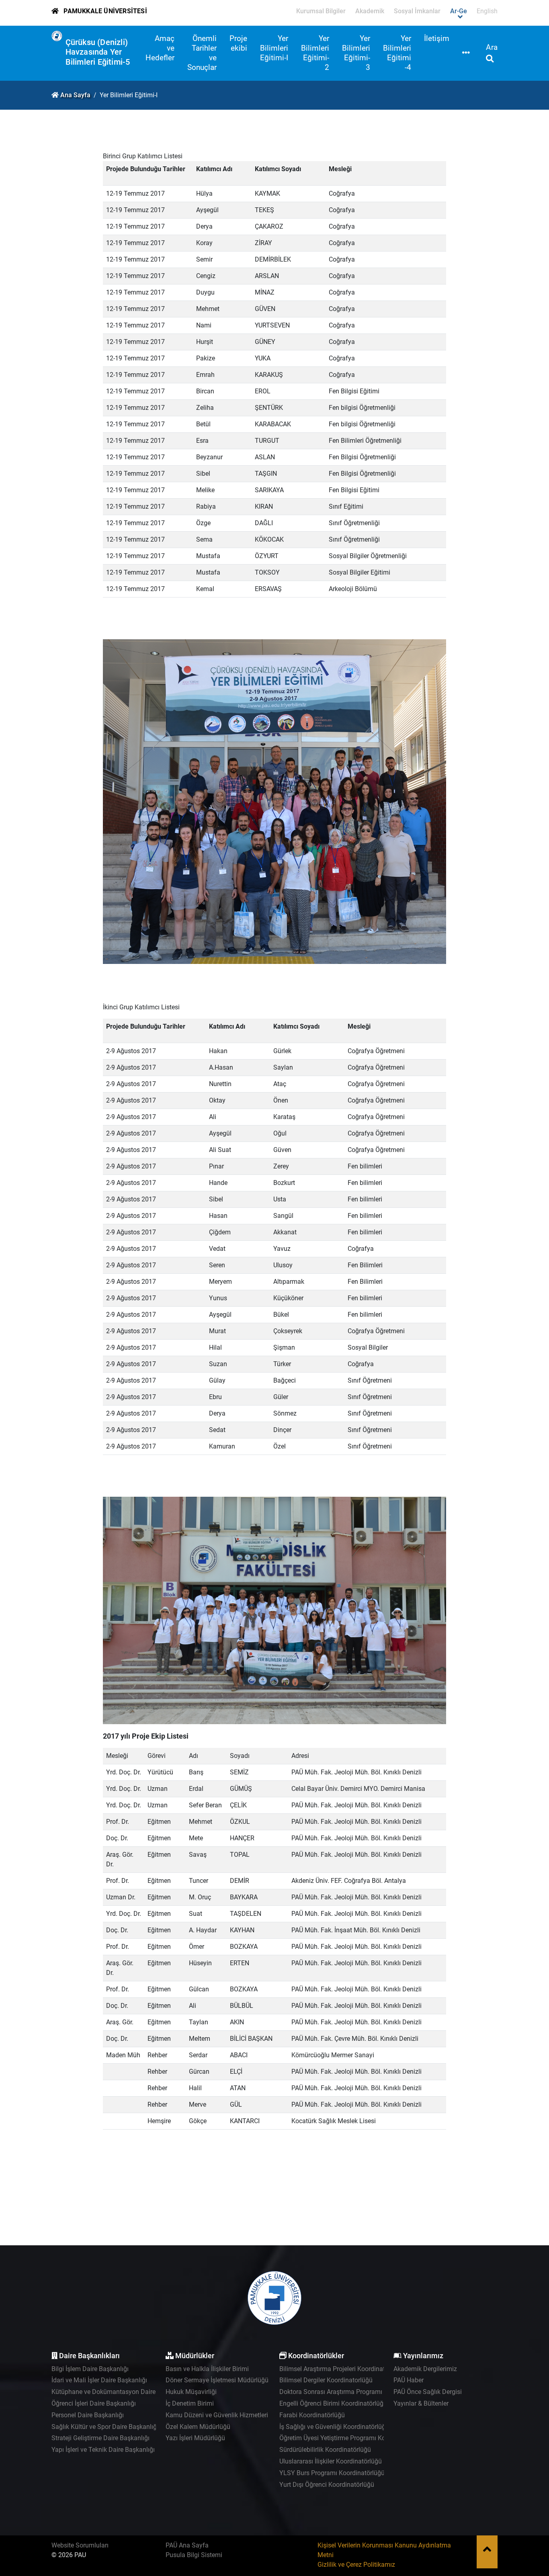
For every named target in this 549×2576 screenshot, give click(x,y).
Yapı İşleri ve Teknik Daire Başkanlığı (103, 2450)
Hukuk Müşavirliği (191, 2392)
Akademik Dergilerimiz (425, 2369)
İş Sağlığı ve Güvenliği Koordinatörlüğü (334, 2427)
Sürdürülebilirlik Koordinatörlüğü (325, 2450)
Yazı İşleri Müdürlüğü (195, 2438)
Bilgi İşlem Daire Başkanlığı (90, 2369)
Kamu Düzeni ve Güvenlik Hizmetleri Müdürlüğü (233, 2415)
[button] (466, 53)
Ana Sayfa (75, 95)
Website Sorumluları (80, 2545)
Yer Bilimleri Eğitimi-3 (356, 53)
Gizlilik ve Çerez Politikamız (356, 2565)
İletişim (437, 38)
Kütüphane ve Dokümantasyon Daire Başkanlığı (119, 2392)
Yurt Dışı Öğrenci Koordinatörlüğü (327, 2485)
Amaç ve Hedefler (160, 48)
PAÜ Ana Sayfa (187, 2545)
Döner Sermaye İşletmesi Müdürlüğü (217, 2380)
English (487, 11)
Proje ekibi (238, 43)
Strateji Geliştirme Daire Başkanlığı (100, 2438)
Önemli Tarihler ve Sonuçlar (202, 53)
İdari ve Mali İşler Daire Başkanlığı (99, 2380)
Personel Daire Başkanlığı (88, 2415)
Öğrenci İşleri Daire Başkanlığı (94, 2403)
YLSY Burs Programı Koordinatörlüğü (332, 2473)
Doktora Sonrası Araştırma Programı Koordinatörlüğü (354, 2392)
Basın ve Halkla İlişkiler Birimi (207, 2369)
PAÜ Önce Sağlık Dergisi (428, 2392)
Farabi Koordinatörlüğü (312, 2415)
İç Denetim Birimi (190, 2403)
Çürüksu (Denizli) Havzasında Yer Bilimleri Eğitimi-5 (98, 52)
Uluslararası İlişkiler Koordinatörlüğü (331, 2461)
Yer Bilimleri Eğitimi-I (274, 48)
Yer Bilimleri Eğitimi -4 (397, 53)
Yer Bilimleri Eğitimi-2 (315, 53)
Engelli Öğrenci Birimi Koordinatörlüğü (333, 2403)
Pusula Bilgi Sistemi (194, 2555)
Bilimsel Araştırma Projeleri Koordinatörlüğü (341, 2369)
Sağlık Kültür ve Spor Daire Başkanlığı (105, 2427)
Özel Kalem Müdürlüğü (198, 2427)
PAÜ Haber (409, 2380)
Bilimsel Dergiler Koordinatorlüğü (326, 2380)
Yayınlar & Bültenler (421, 2403)
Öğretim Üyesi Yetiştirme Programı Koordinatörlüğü (351, 2438)
